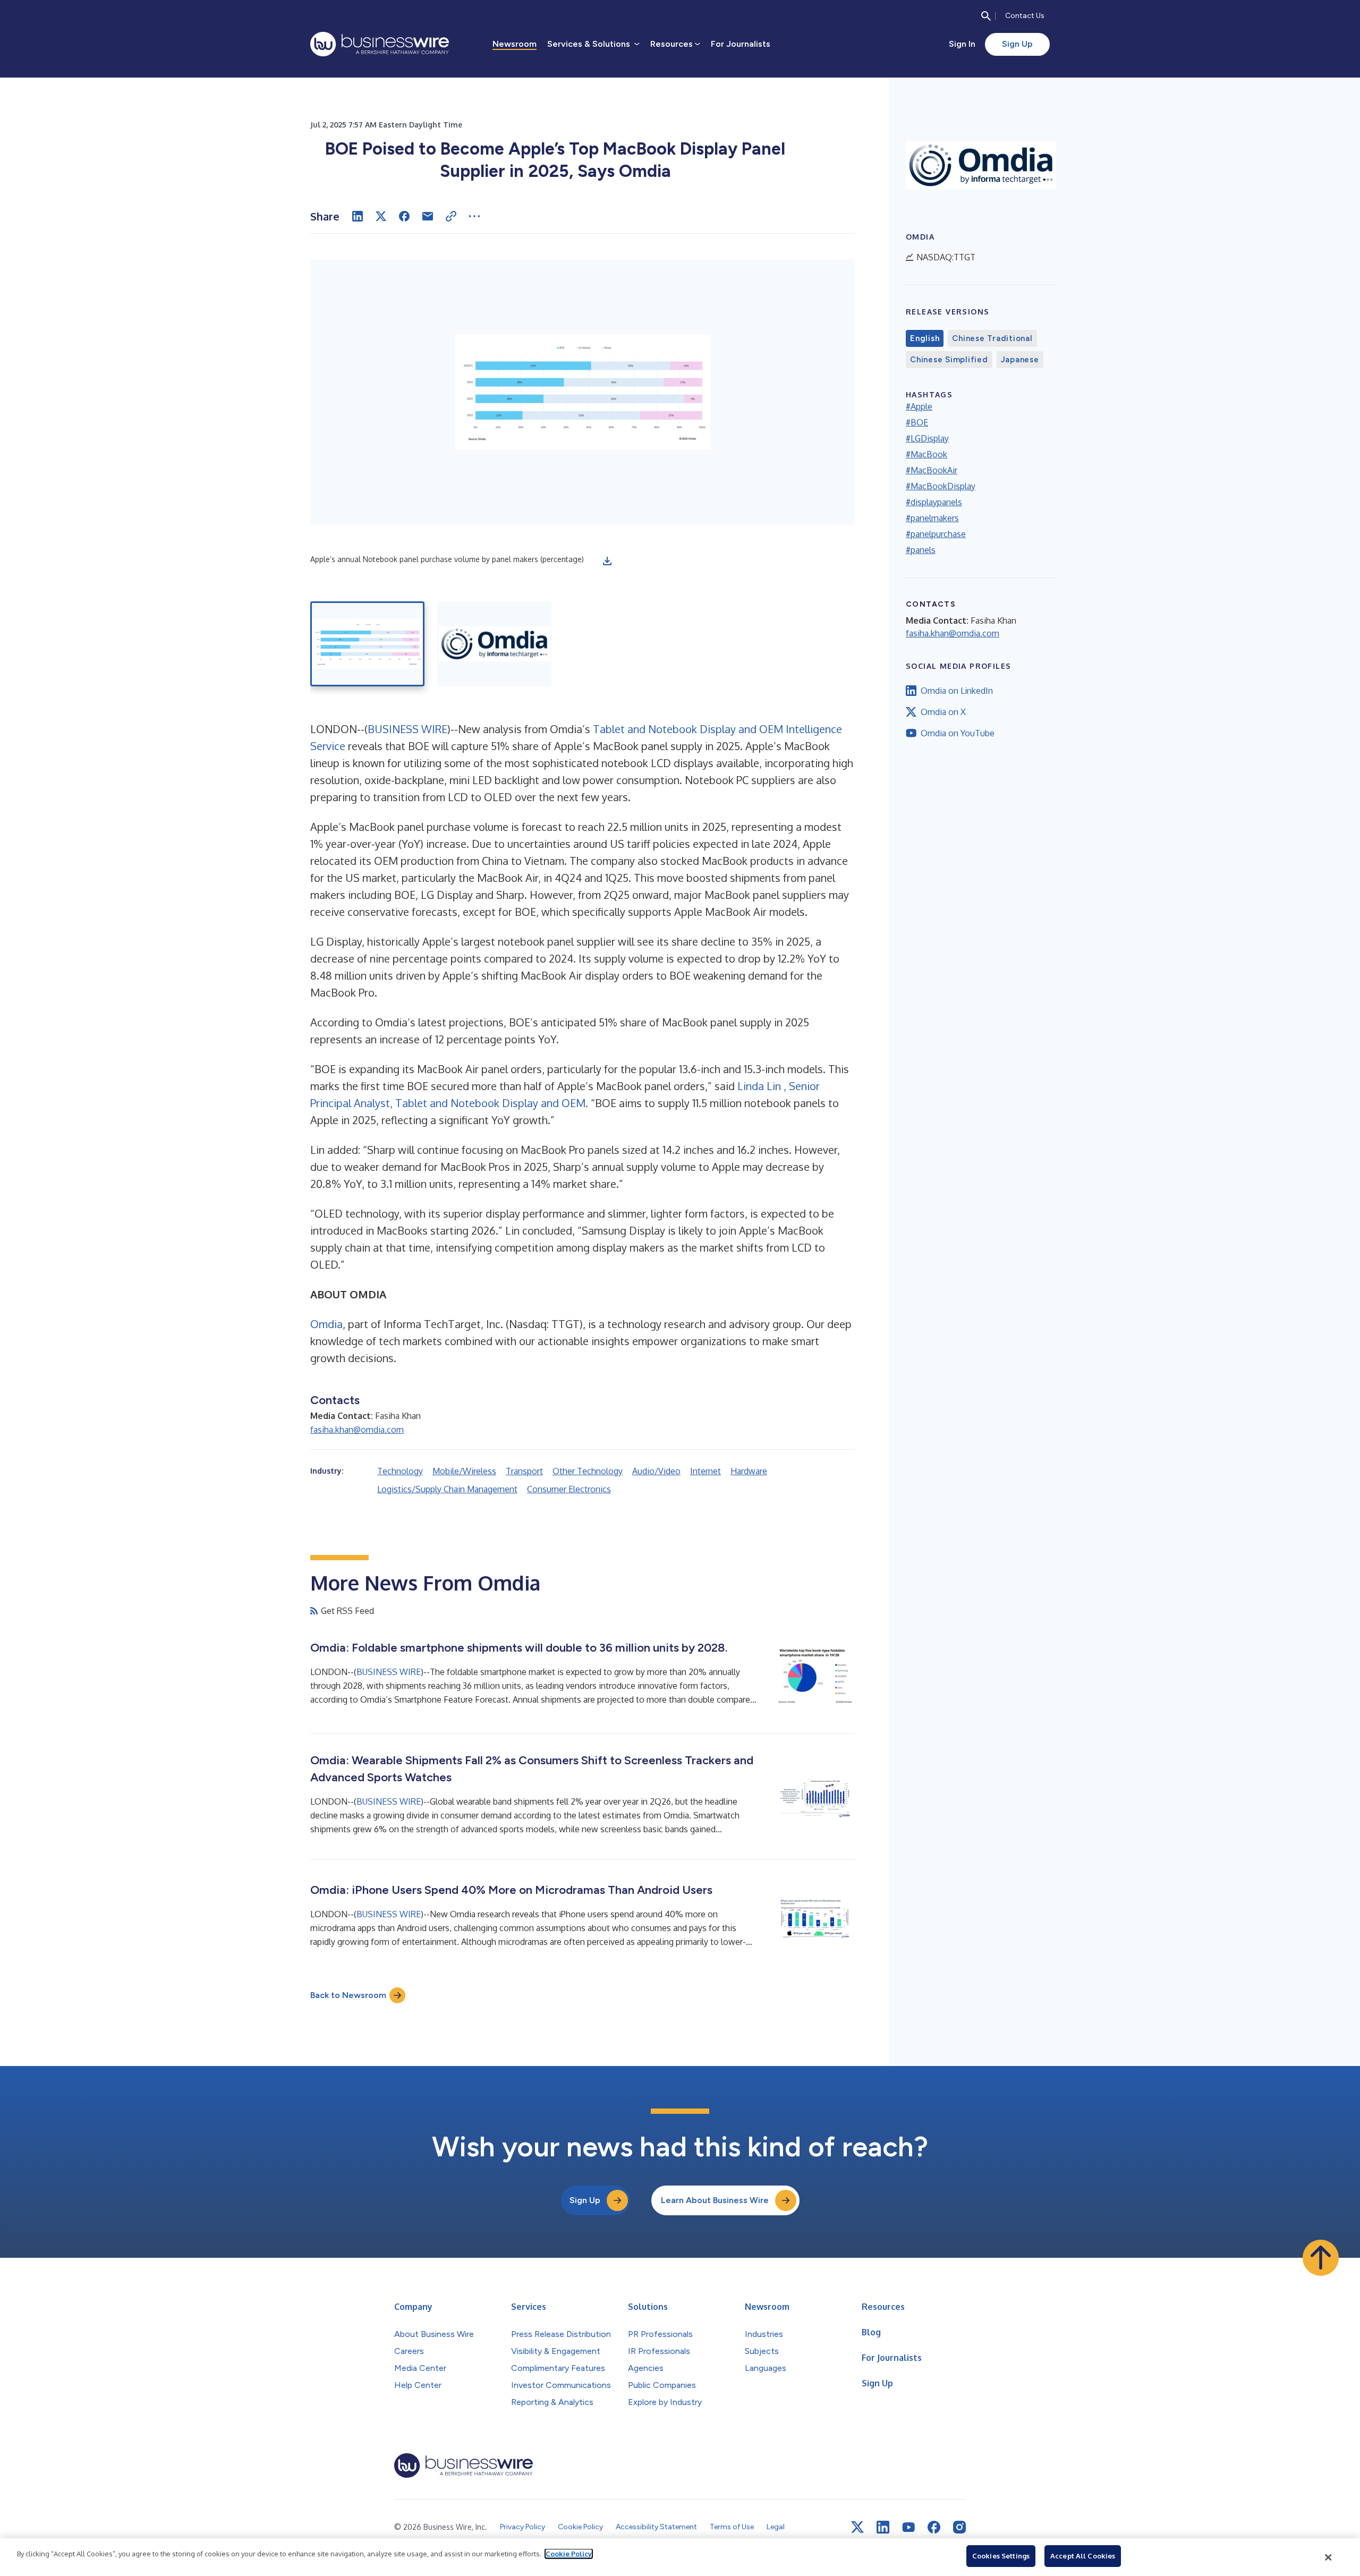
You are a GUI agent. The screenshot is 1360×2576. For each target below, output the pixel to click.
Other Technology (588, 1471)
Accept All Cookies (1083, 2556)
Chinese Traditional (992, 338)
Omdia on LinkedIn (957, 691)
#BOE (917, 422)
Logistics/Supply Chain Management (447, 1489)
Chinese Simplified (949, 360)
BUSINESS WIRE (407, 729)
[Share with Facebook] (404, 216)
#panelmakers (932, 518)
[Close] (1329, 2557)
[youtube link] (908, 2527)
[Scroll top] (1321, 2258)
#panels (921, 550)
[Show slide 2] (494, 644)
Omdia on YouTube (958, 733)
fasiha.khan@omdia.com (357, 1430)
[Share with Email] (428, 216)
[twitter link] (857, 2527)
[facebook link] (934, 2527)
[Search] (986, 16)
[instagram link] (959, 2527)
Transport (524, 1471)
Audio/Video (656, 1471)
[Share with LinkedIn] (358, 216)
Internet (705, 1471)
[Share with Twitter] (381, 216)
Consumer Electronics (569, 1489)
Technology (400, 1471)
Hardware (749, 1471)
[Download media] (607, 561)
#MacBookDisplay (941, 486)
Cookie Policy (569, 2554)
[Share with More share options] (474, 216)
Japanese (1020, 360)
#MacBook (926, 454)
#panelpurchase (936, 534)
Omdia (326, 1324)
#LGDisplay (927, 438)
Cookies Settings (1001, 2556)
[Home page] (380, 44)
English (925, 338)
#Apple (919, 406)
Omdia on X (943, 712)
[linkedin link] (883, 2527)
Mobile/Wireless (464, 1471)
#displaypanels (934, 502)
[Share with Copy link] (451, 216)
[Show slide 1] (367, 644)
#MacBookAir (932, 470)
